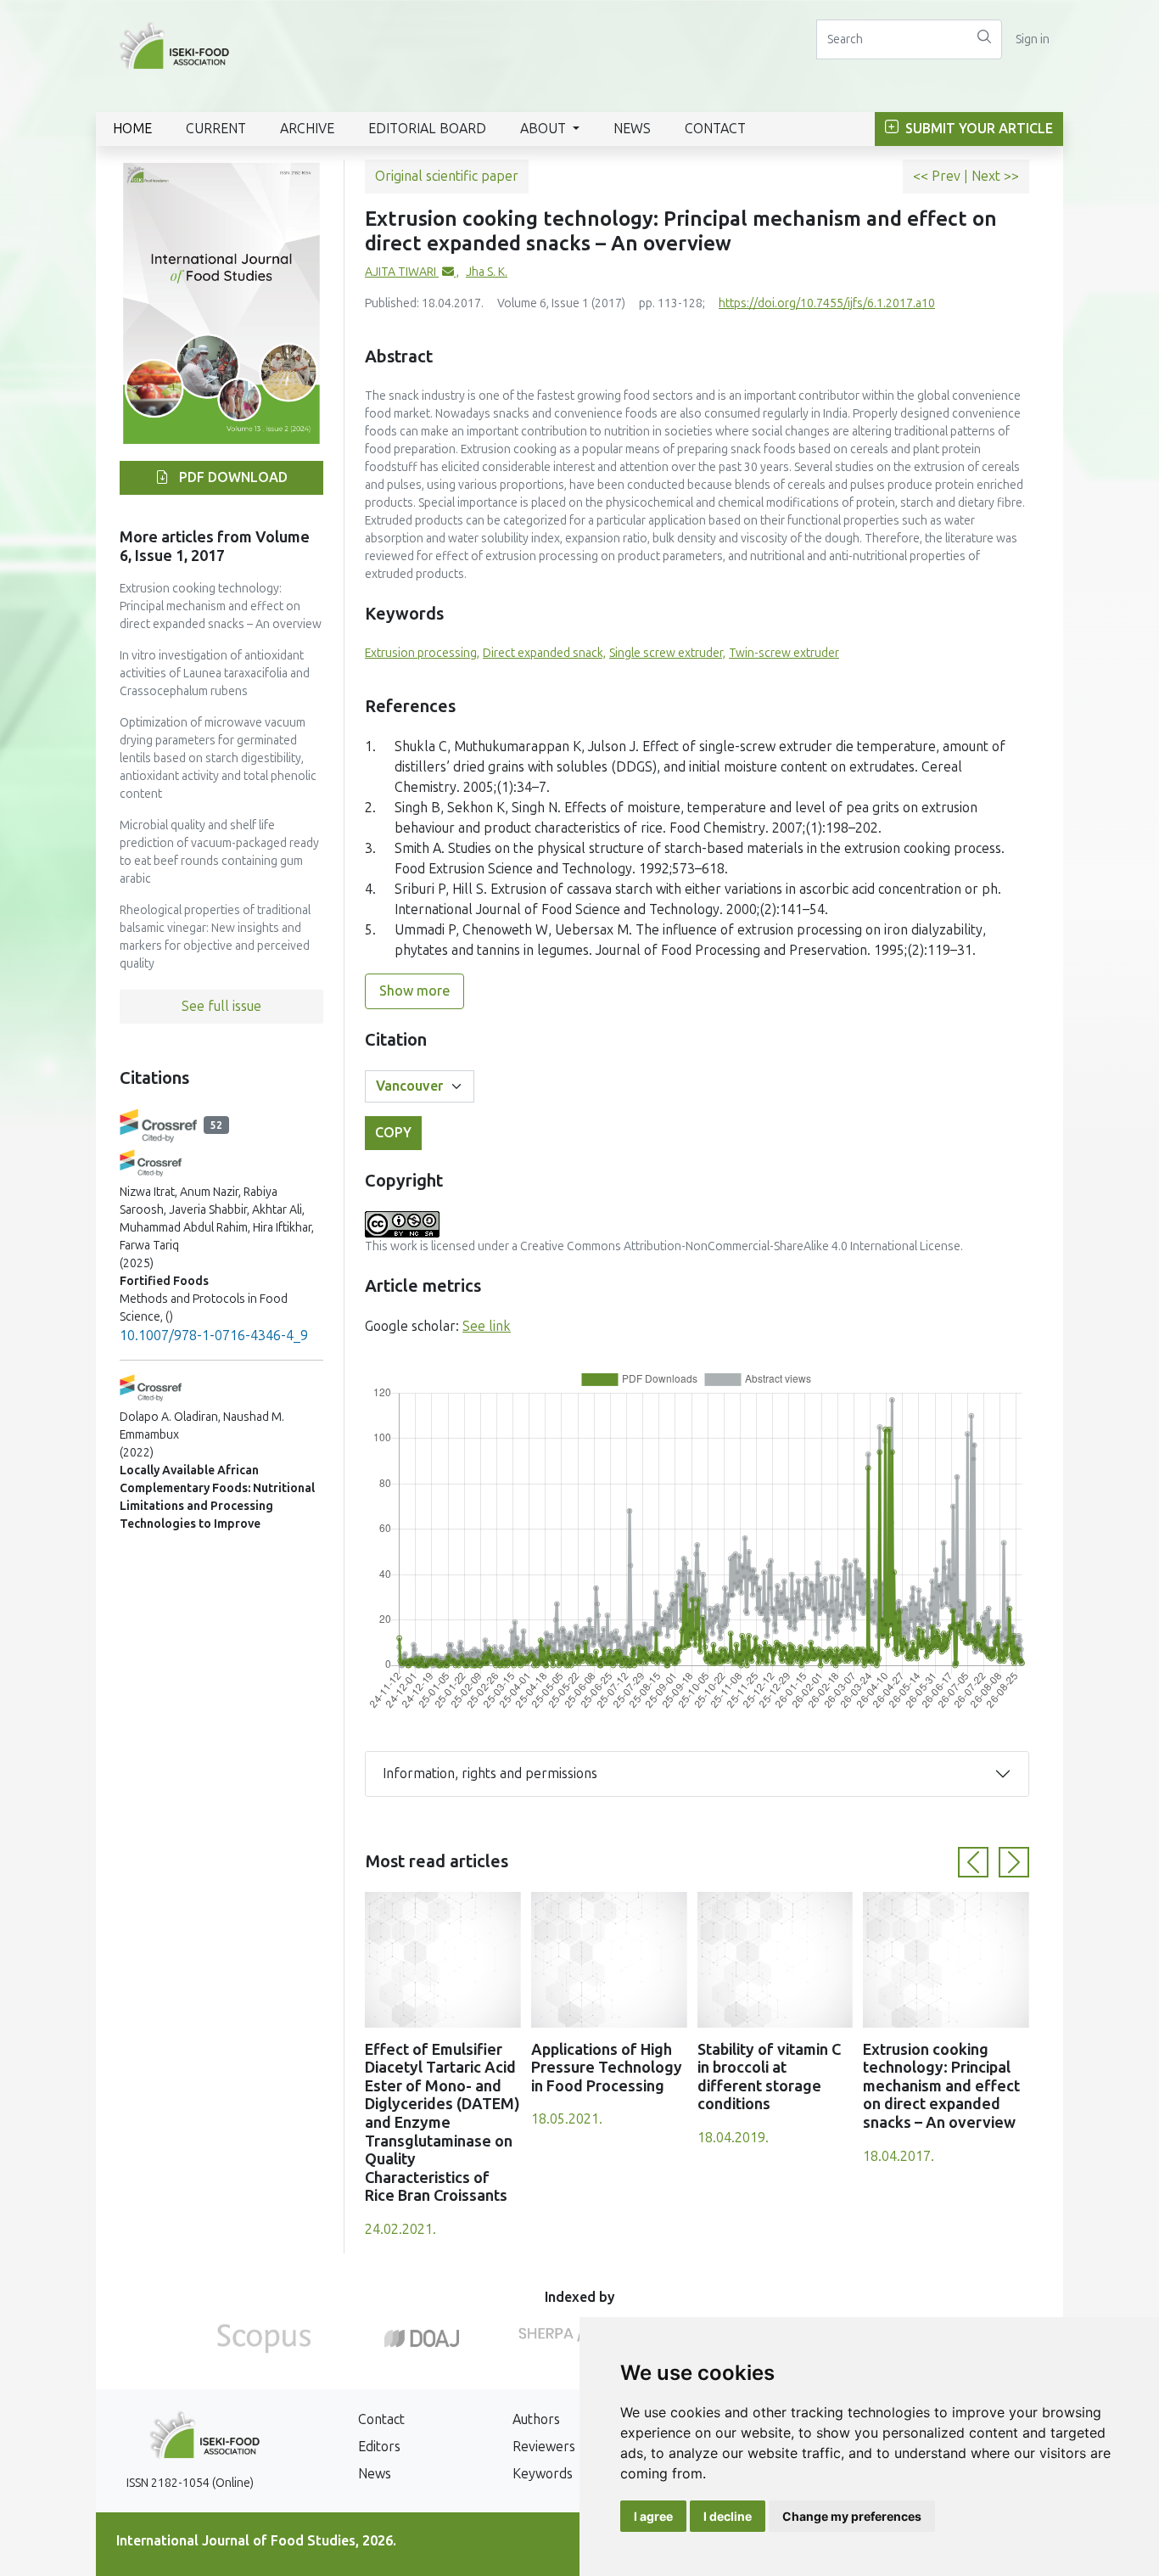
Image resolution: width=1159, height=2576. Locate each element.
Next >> (995, 176)
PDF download (232, 477)
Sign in (1033, 39)
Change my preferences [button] (852, 2516)
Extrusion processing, (422, 653)
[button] (973, 1862)
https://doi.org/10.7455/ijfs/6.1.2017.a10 (827, 303)
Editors (379, 2447)
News (632, 129)
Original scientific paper (447, 176)
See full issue (221, 1006)
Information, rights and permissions (490, 1773)
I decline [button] (728, 2516)
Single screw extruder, (667, 653)
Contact (715, 129)
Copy (393, 1133)
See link (487, 1326)
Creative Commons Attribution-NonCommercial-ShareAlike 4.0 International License (740, 1246)
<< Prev (938, 176)
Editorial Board (427, 129)
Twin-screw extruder (784, 653)
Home (132, 129)
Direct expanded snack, (544, 653)
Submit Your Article (977, 129)
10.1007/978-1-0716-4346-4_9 (214, 1336)
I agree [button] (653, 2516)
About (545, 129)
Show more (414, 991)
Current (216, 129)
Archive (307, 129)
